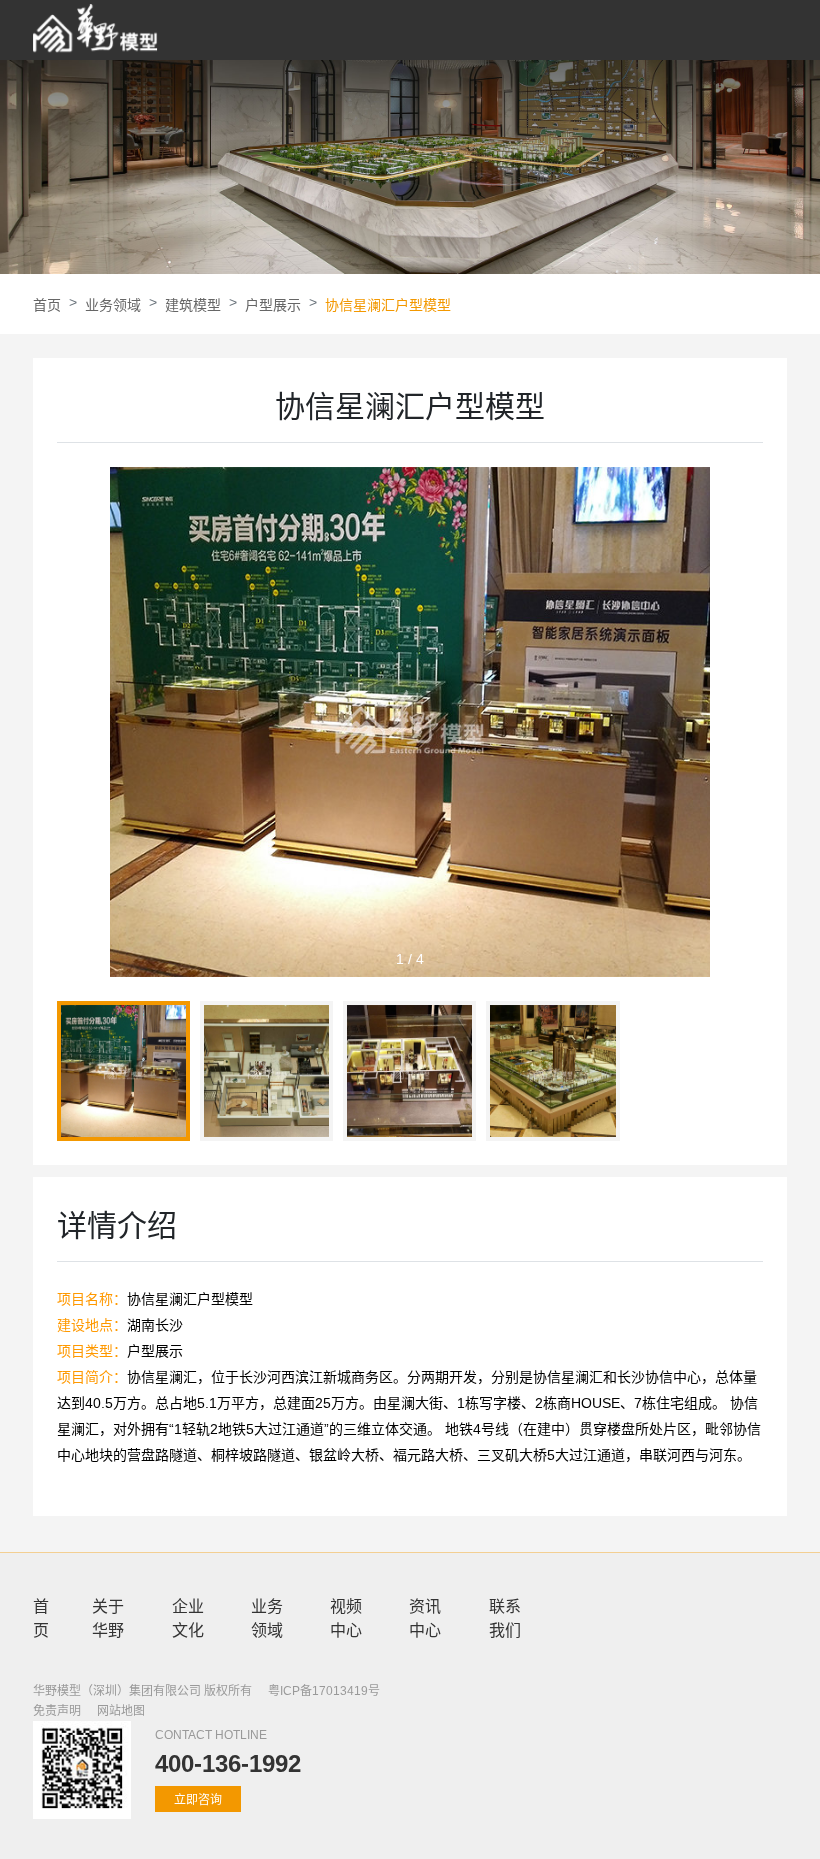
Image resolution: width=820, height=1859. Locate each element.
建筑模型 (193, 305)
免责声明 (57, 1711)
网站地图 (121, 1711)
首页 (47, 305)
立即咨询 (198, 1800)
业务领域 (113, 305)
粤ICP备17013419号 (324, 1691)
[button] (748, 730)
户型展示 (273, 305)
